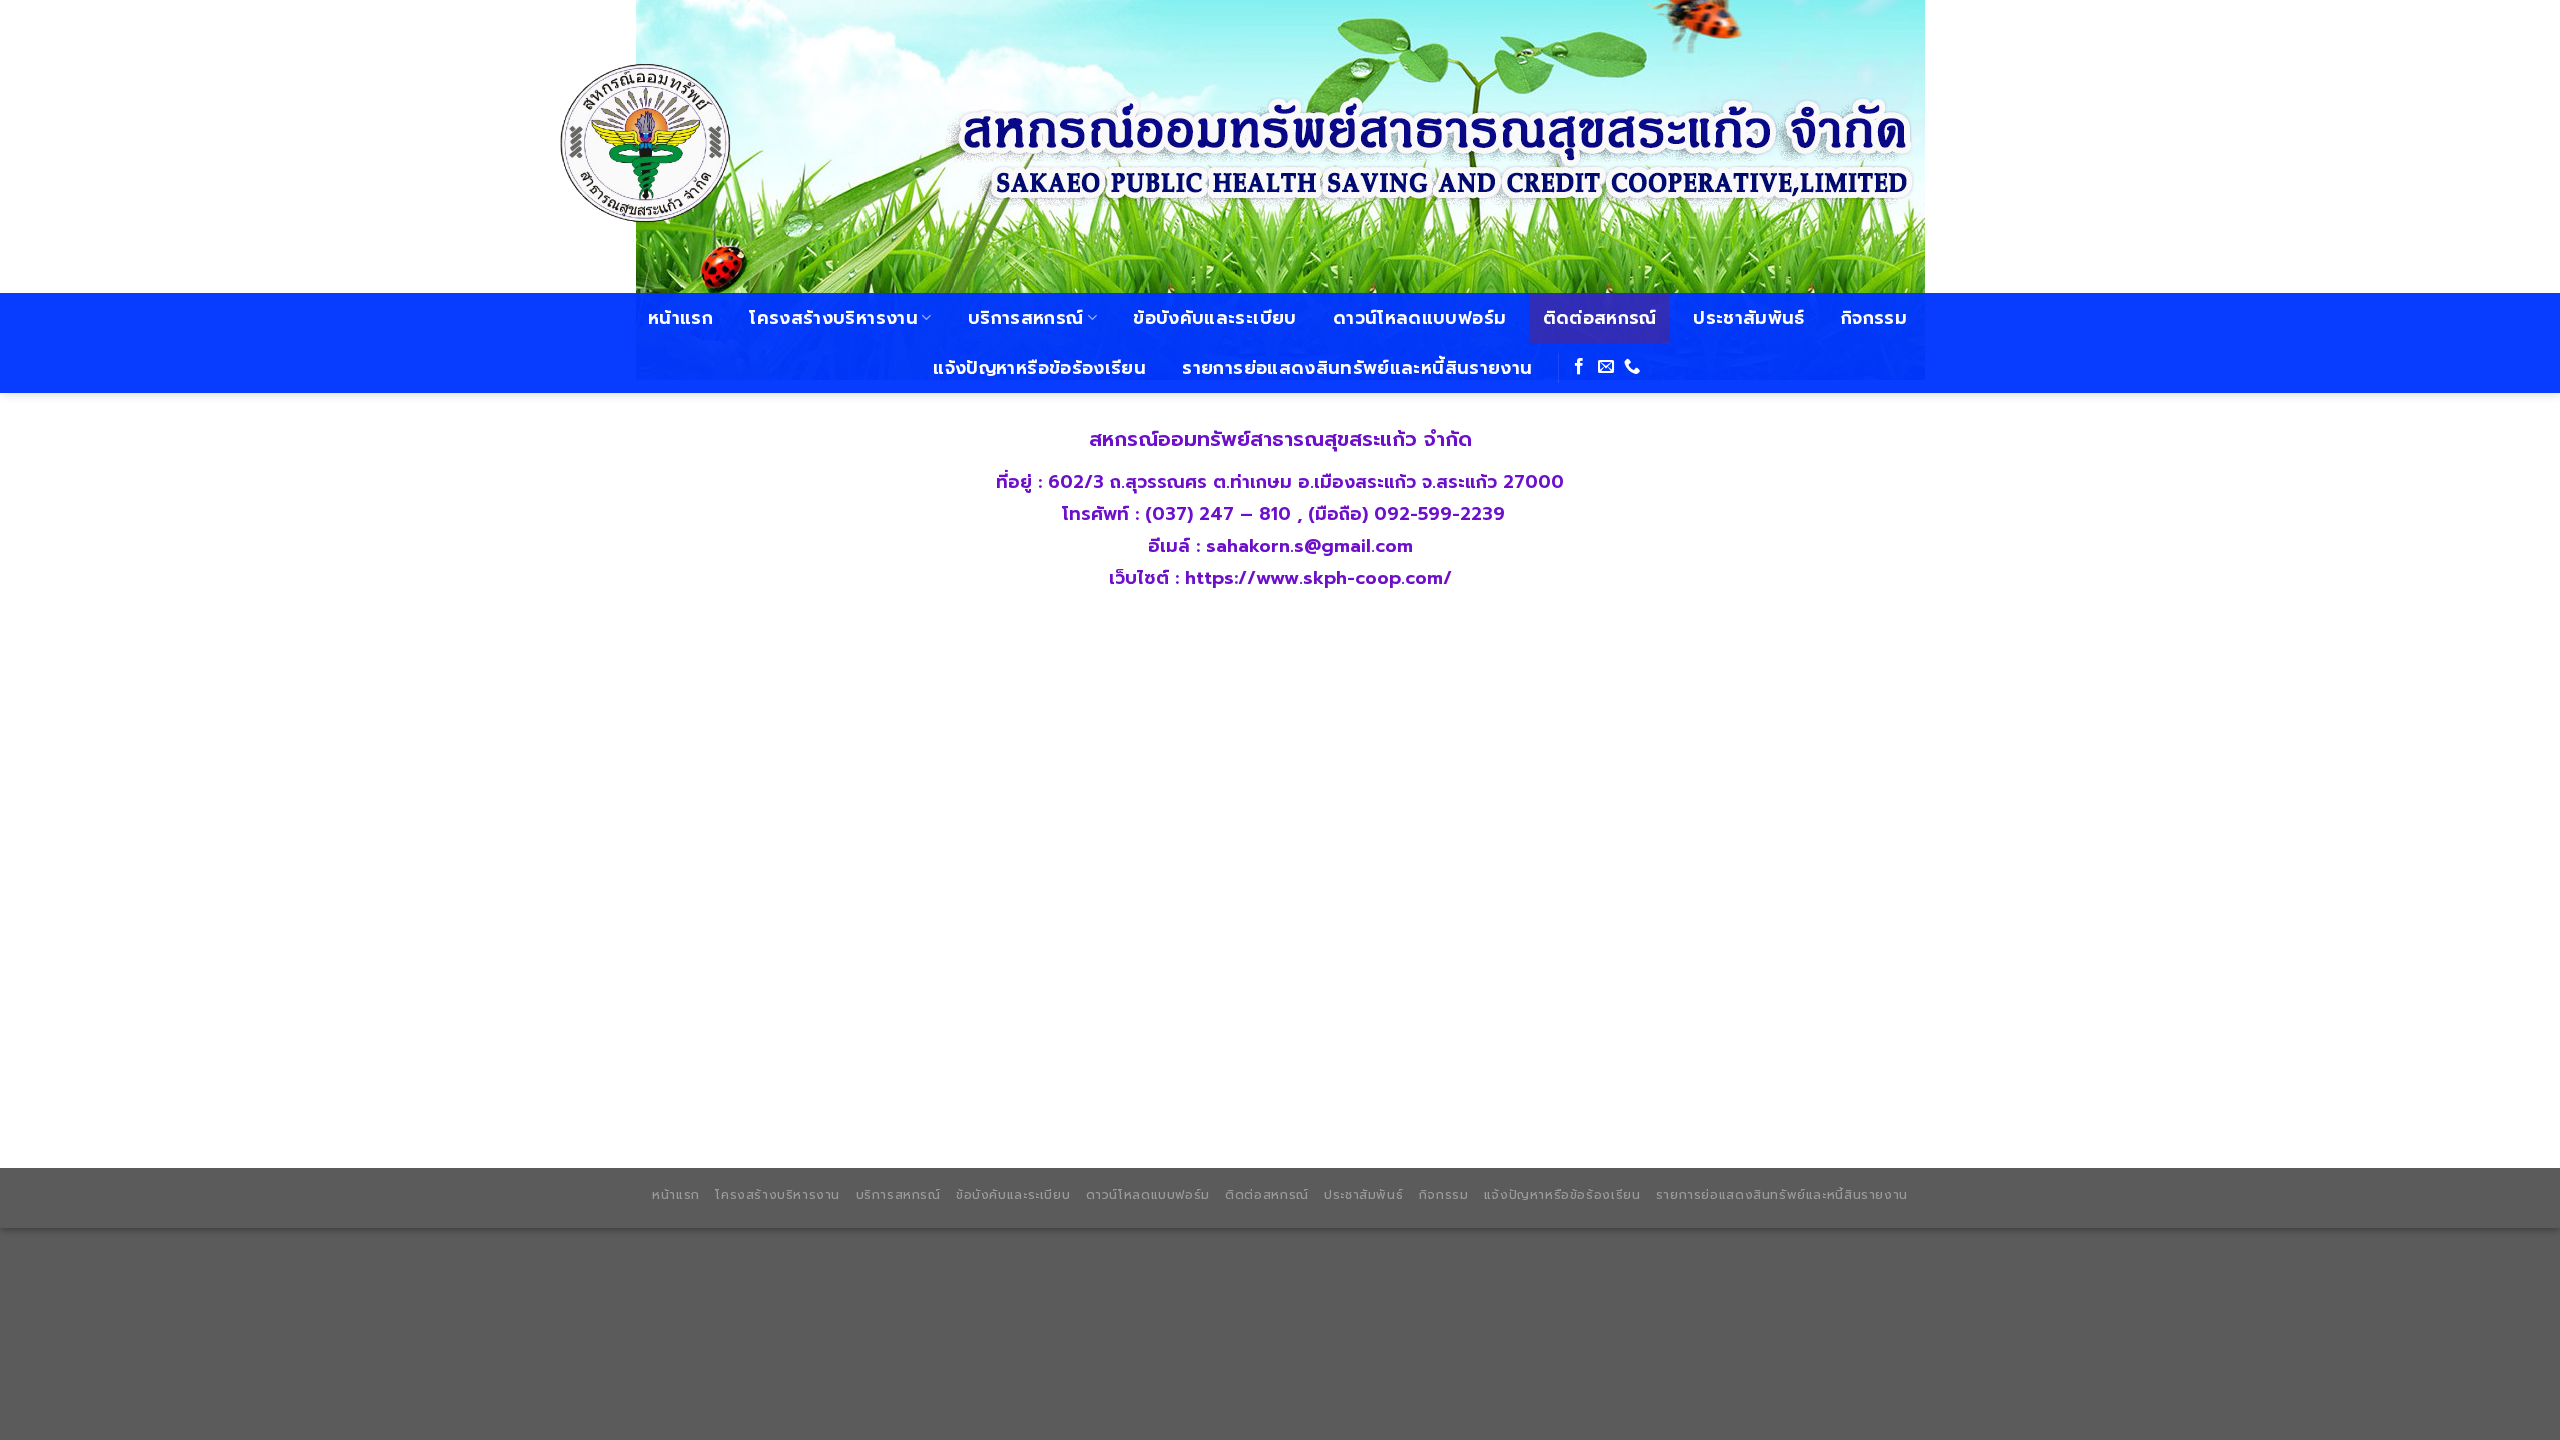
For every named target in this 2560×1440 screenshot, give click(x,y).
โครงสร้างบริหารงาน (833, 318)
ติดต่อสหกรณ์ (1600, 318)
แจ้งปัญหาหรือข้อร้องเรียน (1039, 368)
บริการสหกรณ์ (1026, 318)
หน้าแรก (680, 318)
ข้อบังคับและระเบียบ (1214, 318)
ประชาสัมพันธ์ (1749, 318)
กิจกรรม (1874, 318)
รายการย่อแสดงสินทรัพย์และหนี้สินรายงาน (1357, 368)
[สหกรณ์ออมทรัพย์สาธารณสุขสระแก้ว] (650, 147)
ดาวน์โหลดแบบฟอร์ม (1419, 318)
